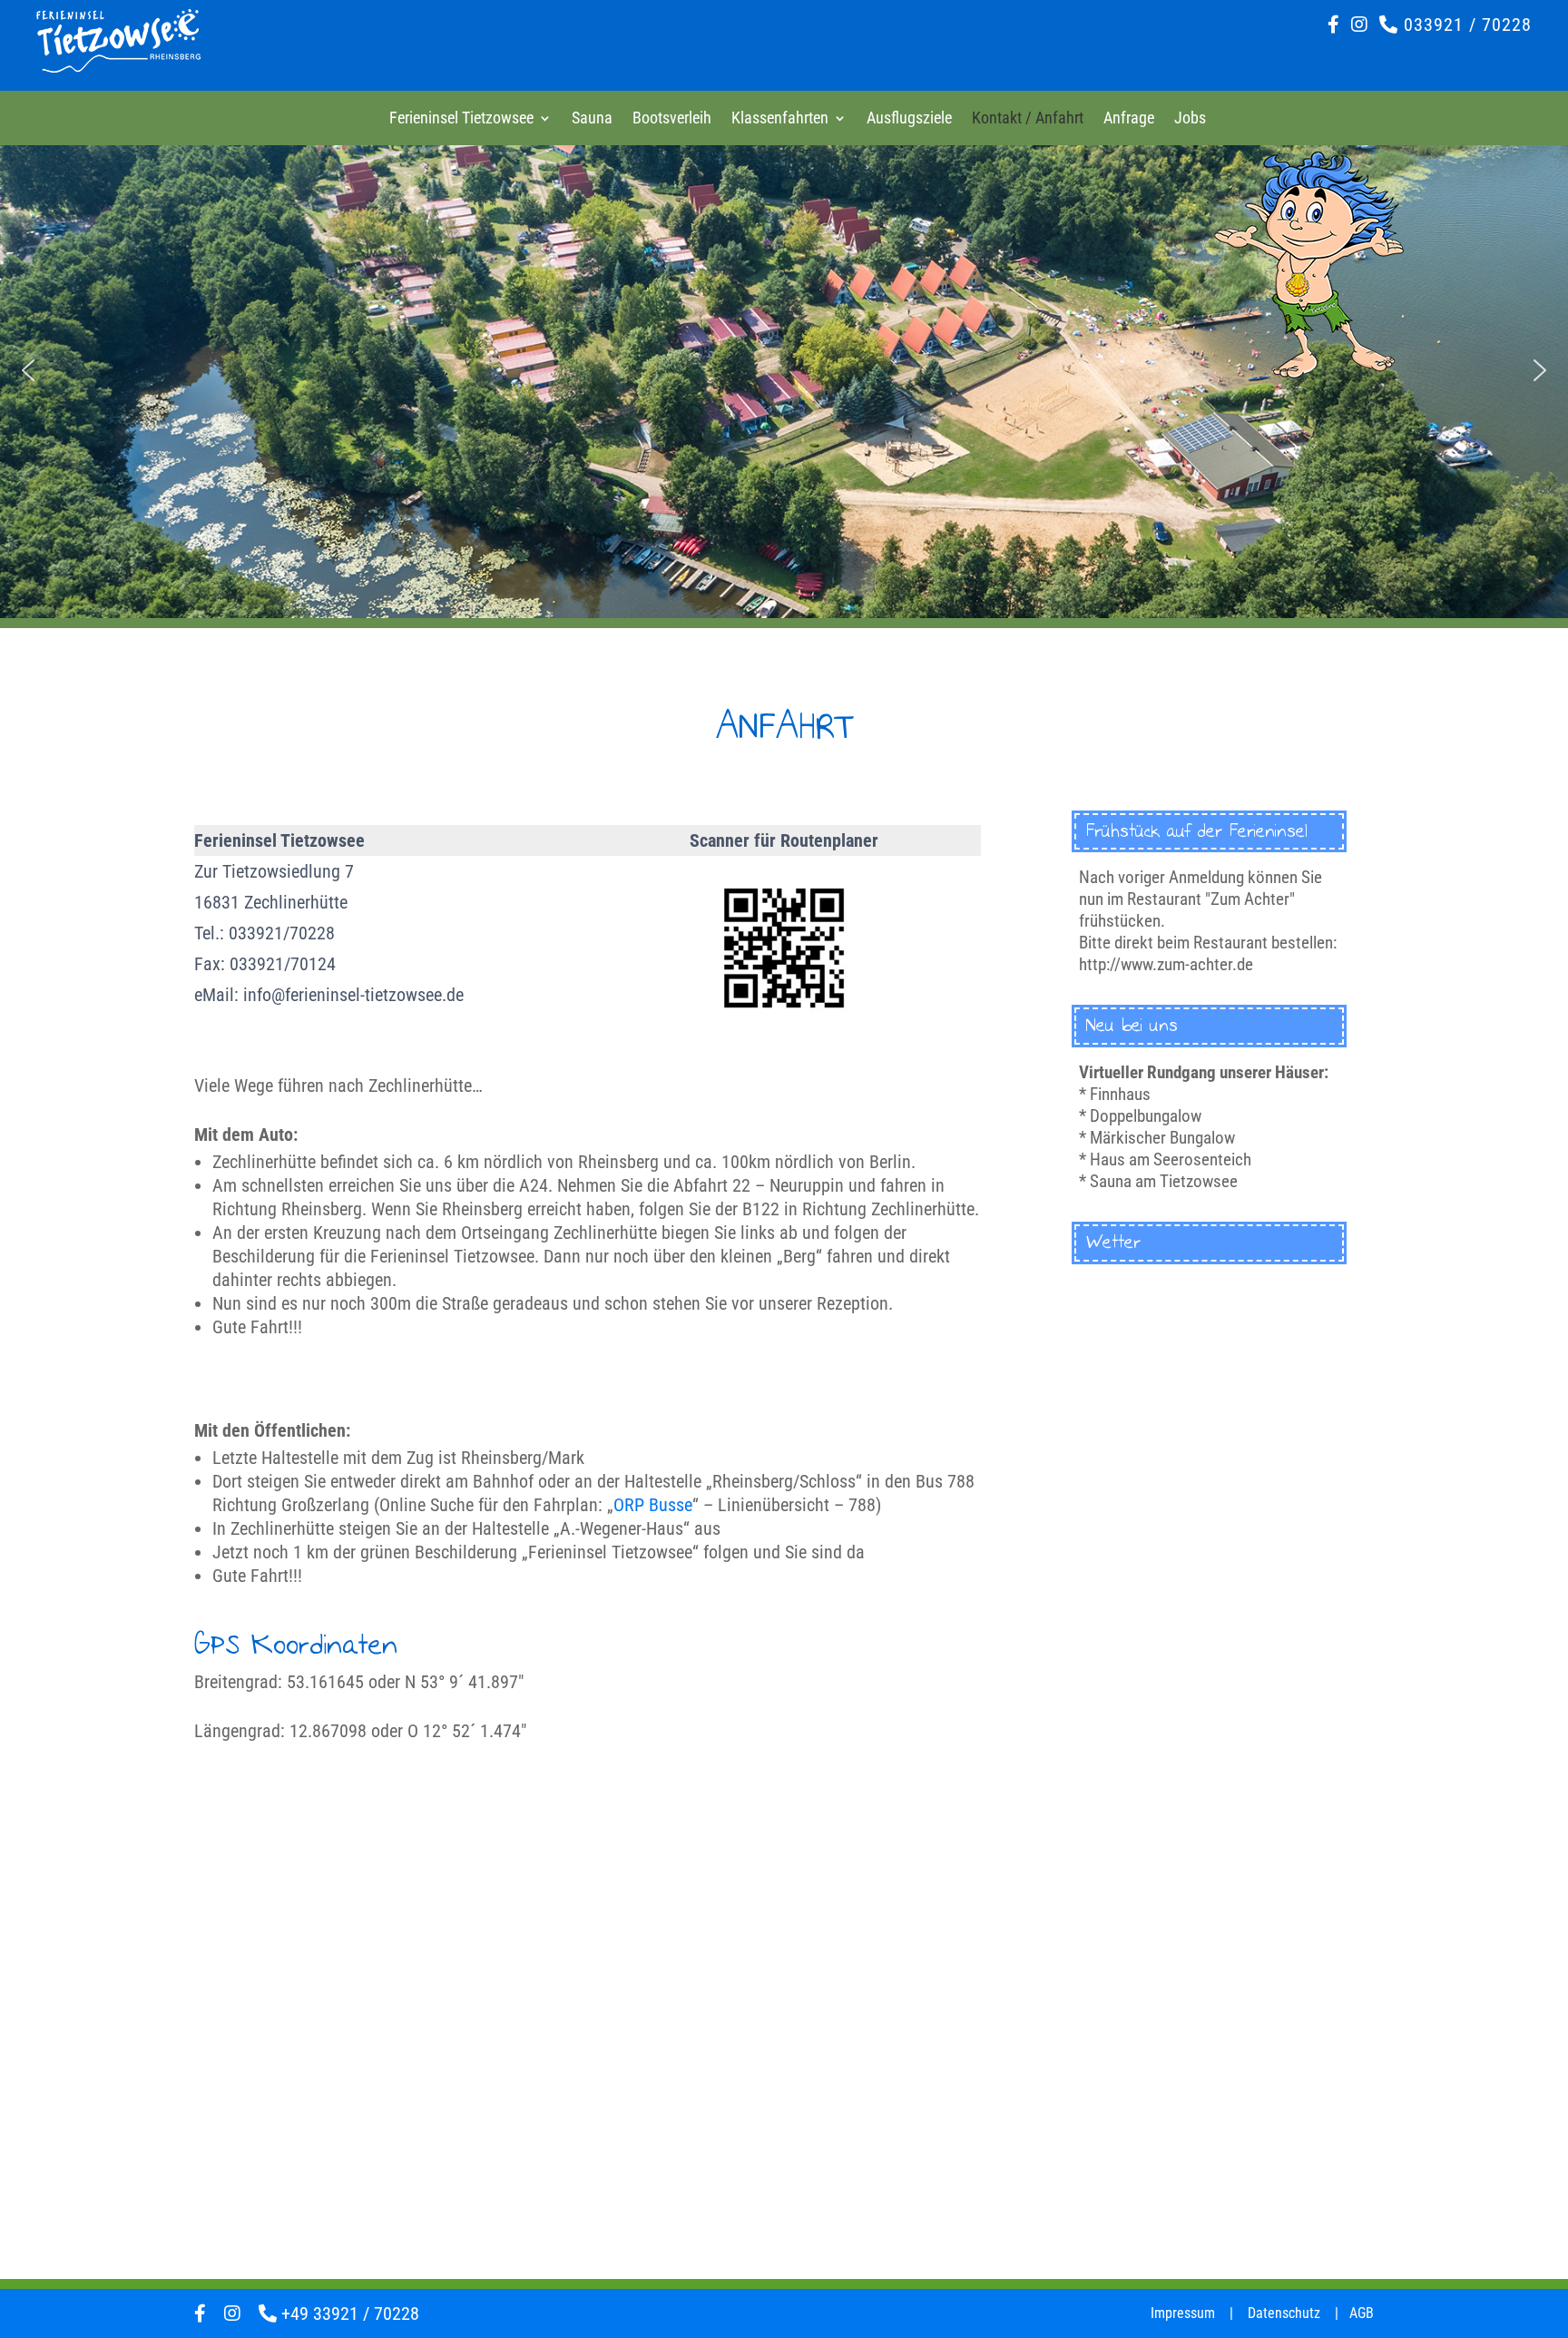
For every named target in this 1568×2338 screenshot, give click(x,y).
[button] (28, 370)
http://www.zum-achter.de (1166, 964)
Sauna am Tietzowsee (1164, 1181)
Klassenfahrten (780, 119)
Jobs (1190, 119)
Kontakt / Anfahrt (1028, 119)
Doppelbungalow (1146, 1116)
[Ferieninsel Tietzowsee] (118, 66)
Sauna (592, 119)
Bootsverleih (672, 119)
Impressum (1183, 2313)
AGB (1362, 2313)
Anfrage (1129, 119)
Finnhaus (1120, 1094)
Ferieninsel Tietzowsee (461, 119)
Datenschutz (1284, 2313)
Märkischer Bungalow (1162, 1138)
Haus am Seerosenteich (1171, 1159)
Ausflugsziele (909, 119)
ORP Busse (653, 1505)
